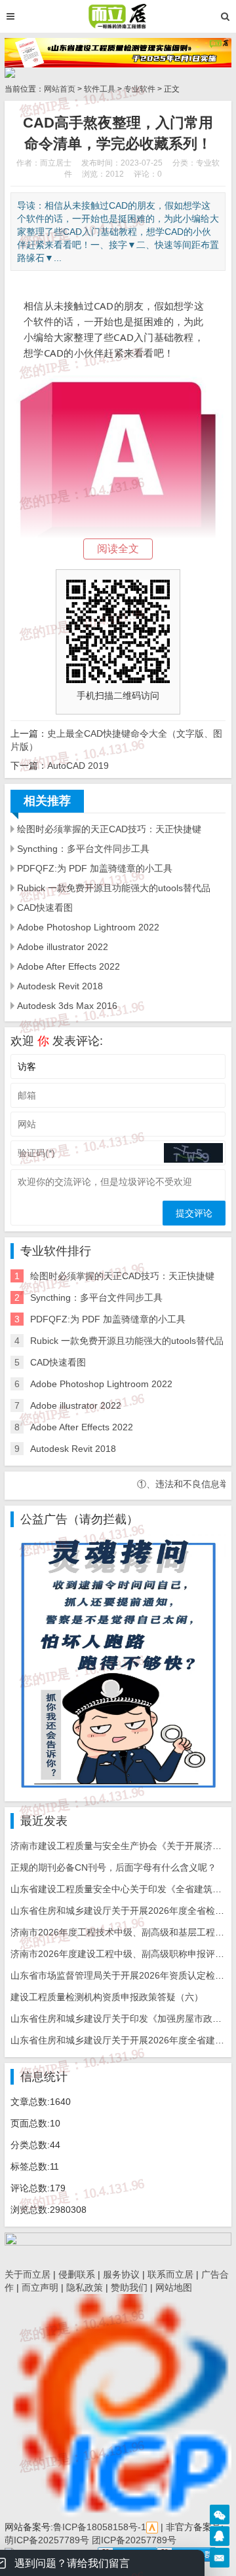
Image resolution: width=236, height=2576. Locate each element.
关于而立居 (28, 2274)
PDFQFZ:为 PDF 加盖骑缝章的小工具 (95, 868)
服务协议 (121, 2274)
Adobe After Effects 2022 (69, 966)
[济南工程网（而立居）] (118, 16)
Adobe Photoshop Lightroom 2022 (88, 927)
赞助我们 (129, 2287)
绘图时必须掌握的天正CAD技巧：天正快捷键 (109, 829)
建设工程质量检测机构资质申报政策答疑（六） (107, 1997)
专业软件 (140, 89)
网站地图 (174, 2287)
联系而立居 (170, 2274)
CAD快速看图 (45, 908)
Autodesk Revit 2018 (60, 986)
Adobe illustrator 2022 (63, 947)
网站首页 (60, 89)
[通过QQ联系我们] (220, 2536)
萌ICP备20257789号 (47, 2540)
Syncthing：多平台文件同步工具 (83, 849)
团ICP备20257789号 (133, 2540)
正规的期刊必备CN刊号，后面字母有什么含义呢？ (113, 1867)
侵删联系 (77, 2274)
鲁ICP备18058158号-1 (100, 2527)
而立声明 (40, 2287)
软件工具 (100, 89)
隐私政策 (85, 2287)
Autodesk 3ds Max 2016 (67, 1006)
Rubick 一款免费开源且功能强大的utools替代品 (114, 888)
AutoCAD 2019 (78, 766)
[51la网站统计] (152, 2527)
